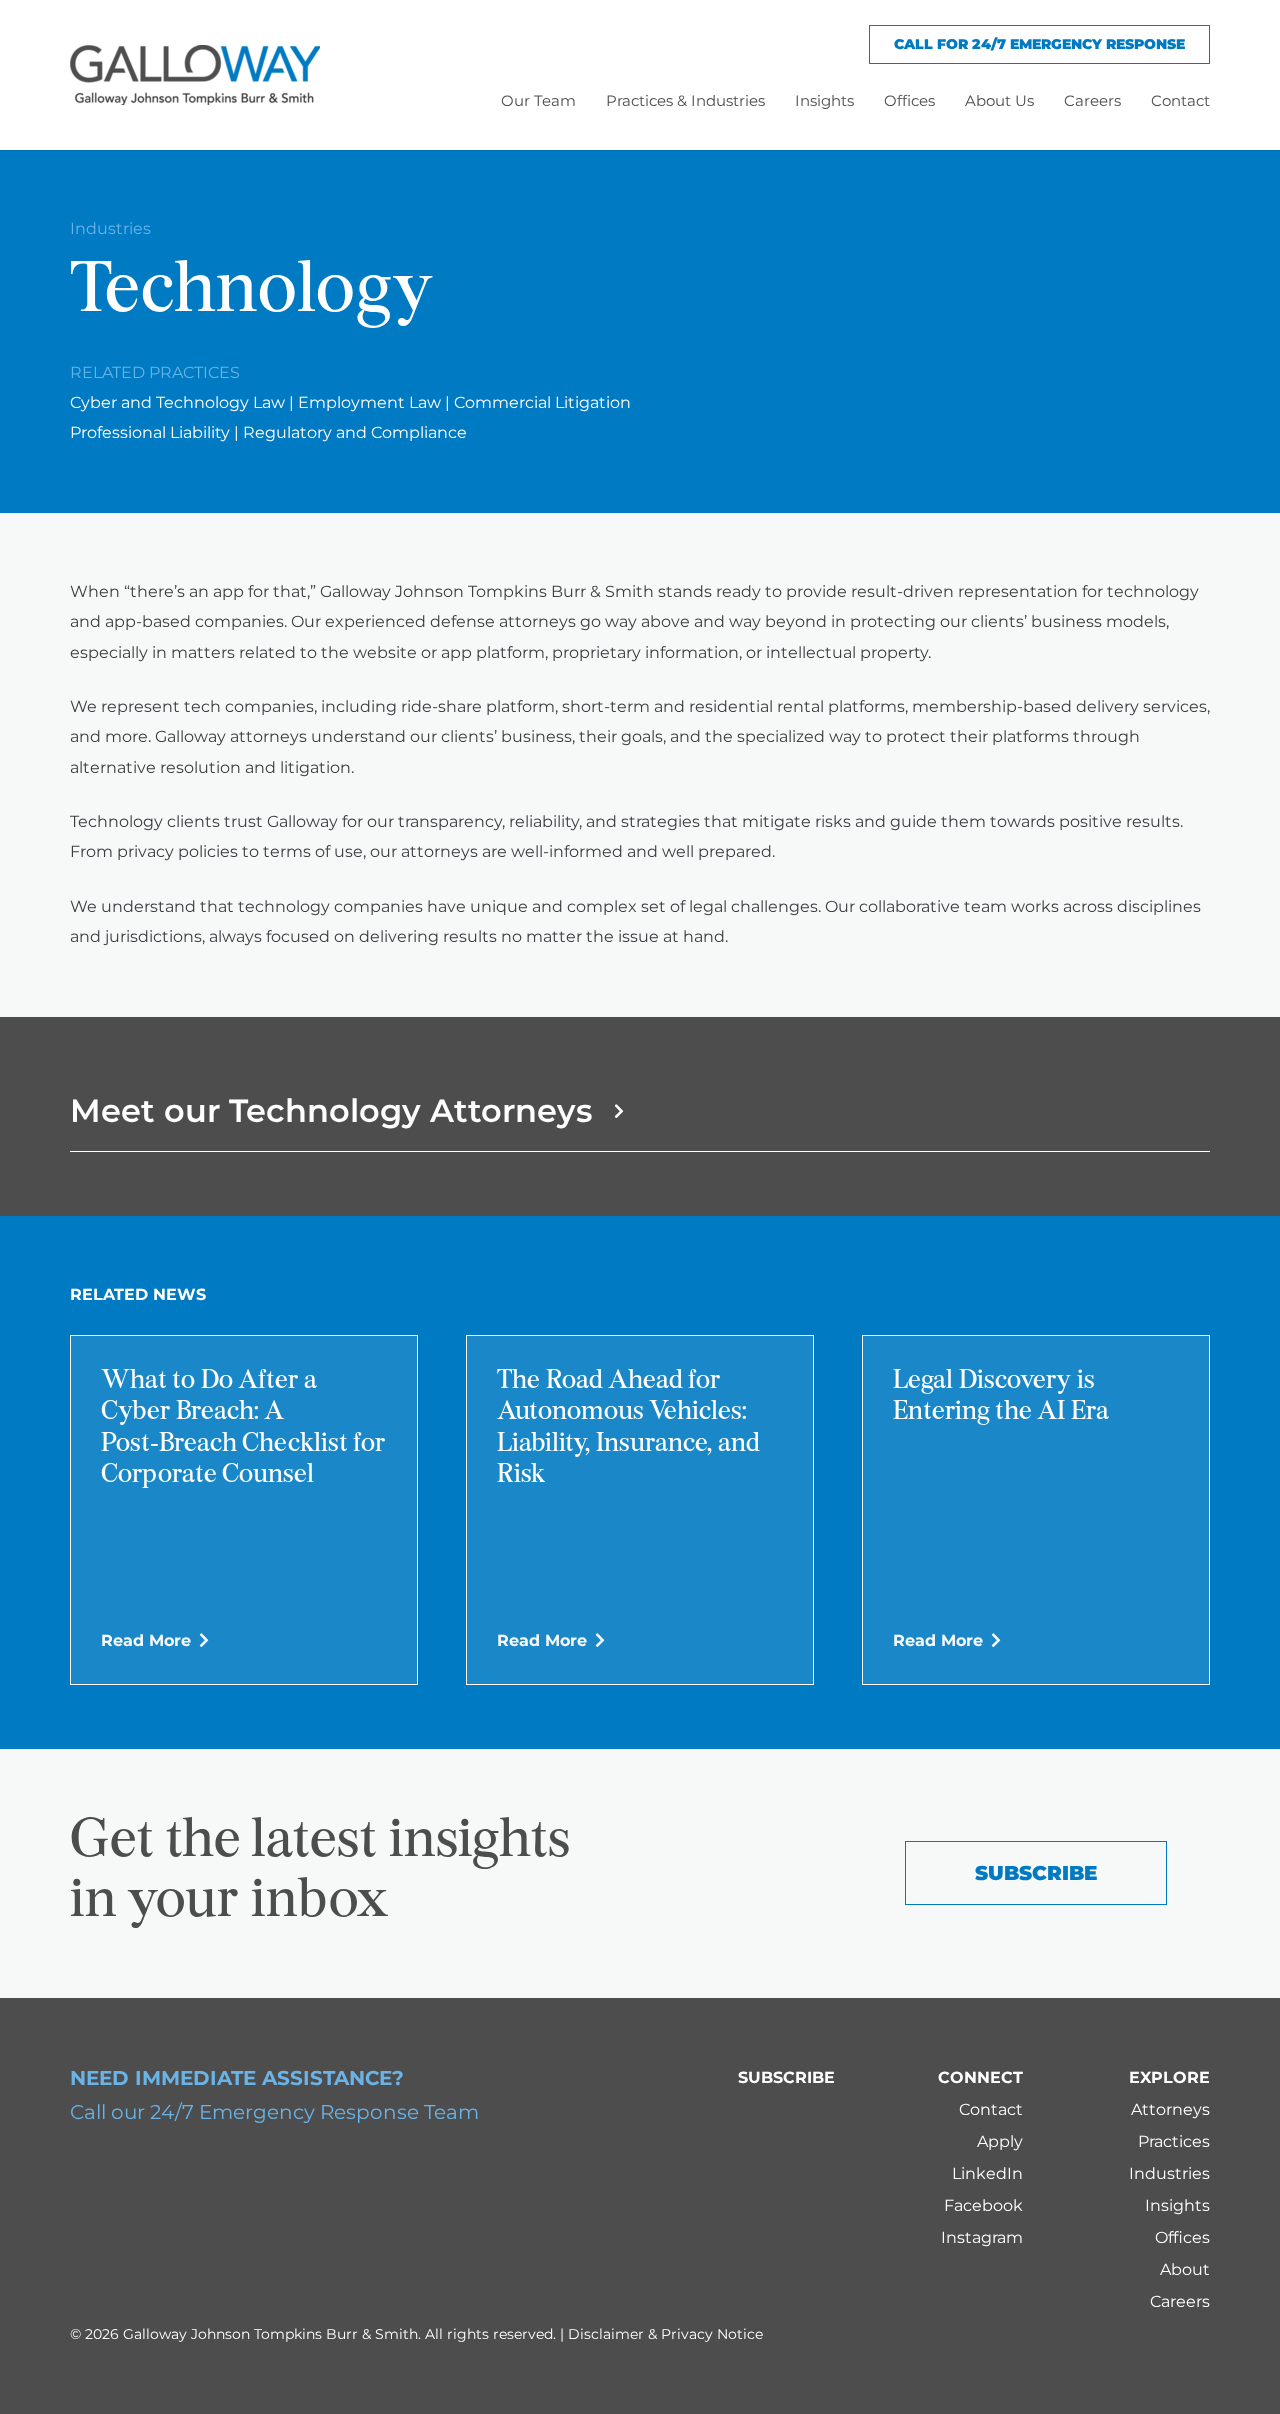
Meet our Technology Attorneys (331, 1110)
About (1185, 2269)
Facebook (983, 2205)
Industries (110, 228)
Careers (1180, 2301)
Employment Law (369, 402)
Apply (1000, 2141)
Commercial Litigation (542, 402)
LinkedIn (987, 2173)
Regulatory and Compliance (355, 432)
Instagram (982, 2237)
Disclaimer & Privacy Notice (665, 2334)
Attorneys (1170, 2109)
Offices (1182, 2237)
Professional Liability (150, 432)
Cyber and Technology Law (177, 402)
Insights (1177, 2205)
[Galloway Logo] (195, 75)
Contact (991, 2109)
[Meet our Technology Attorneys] (610, 1111)
